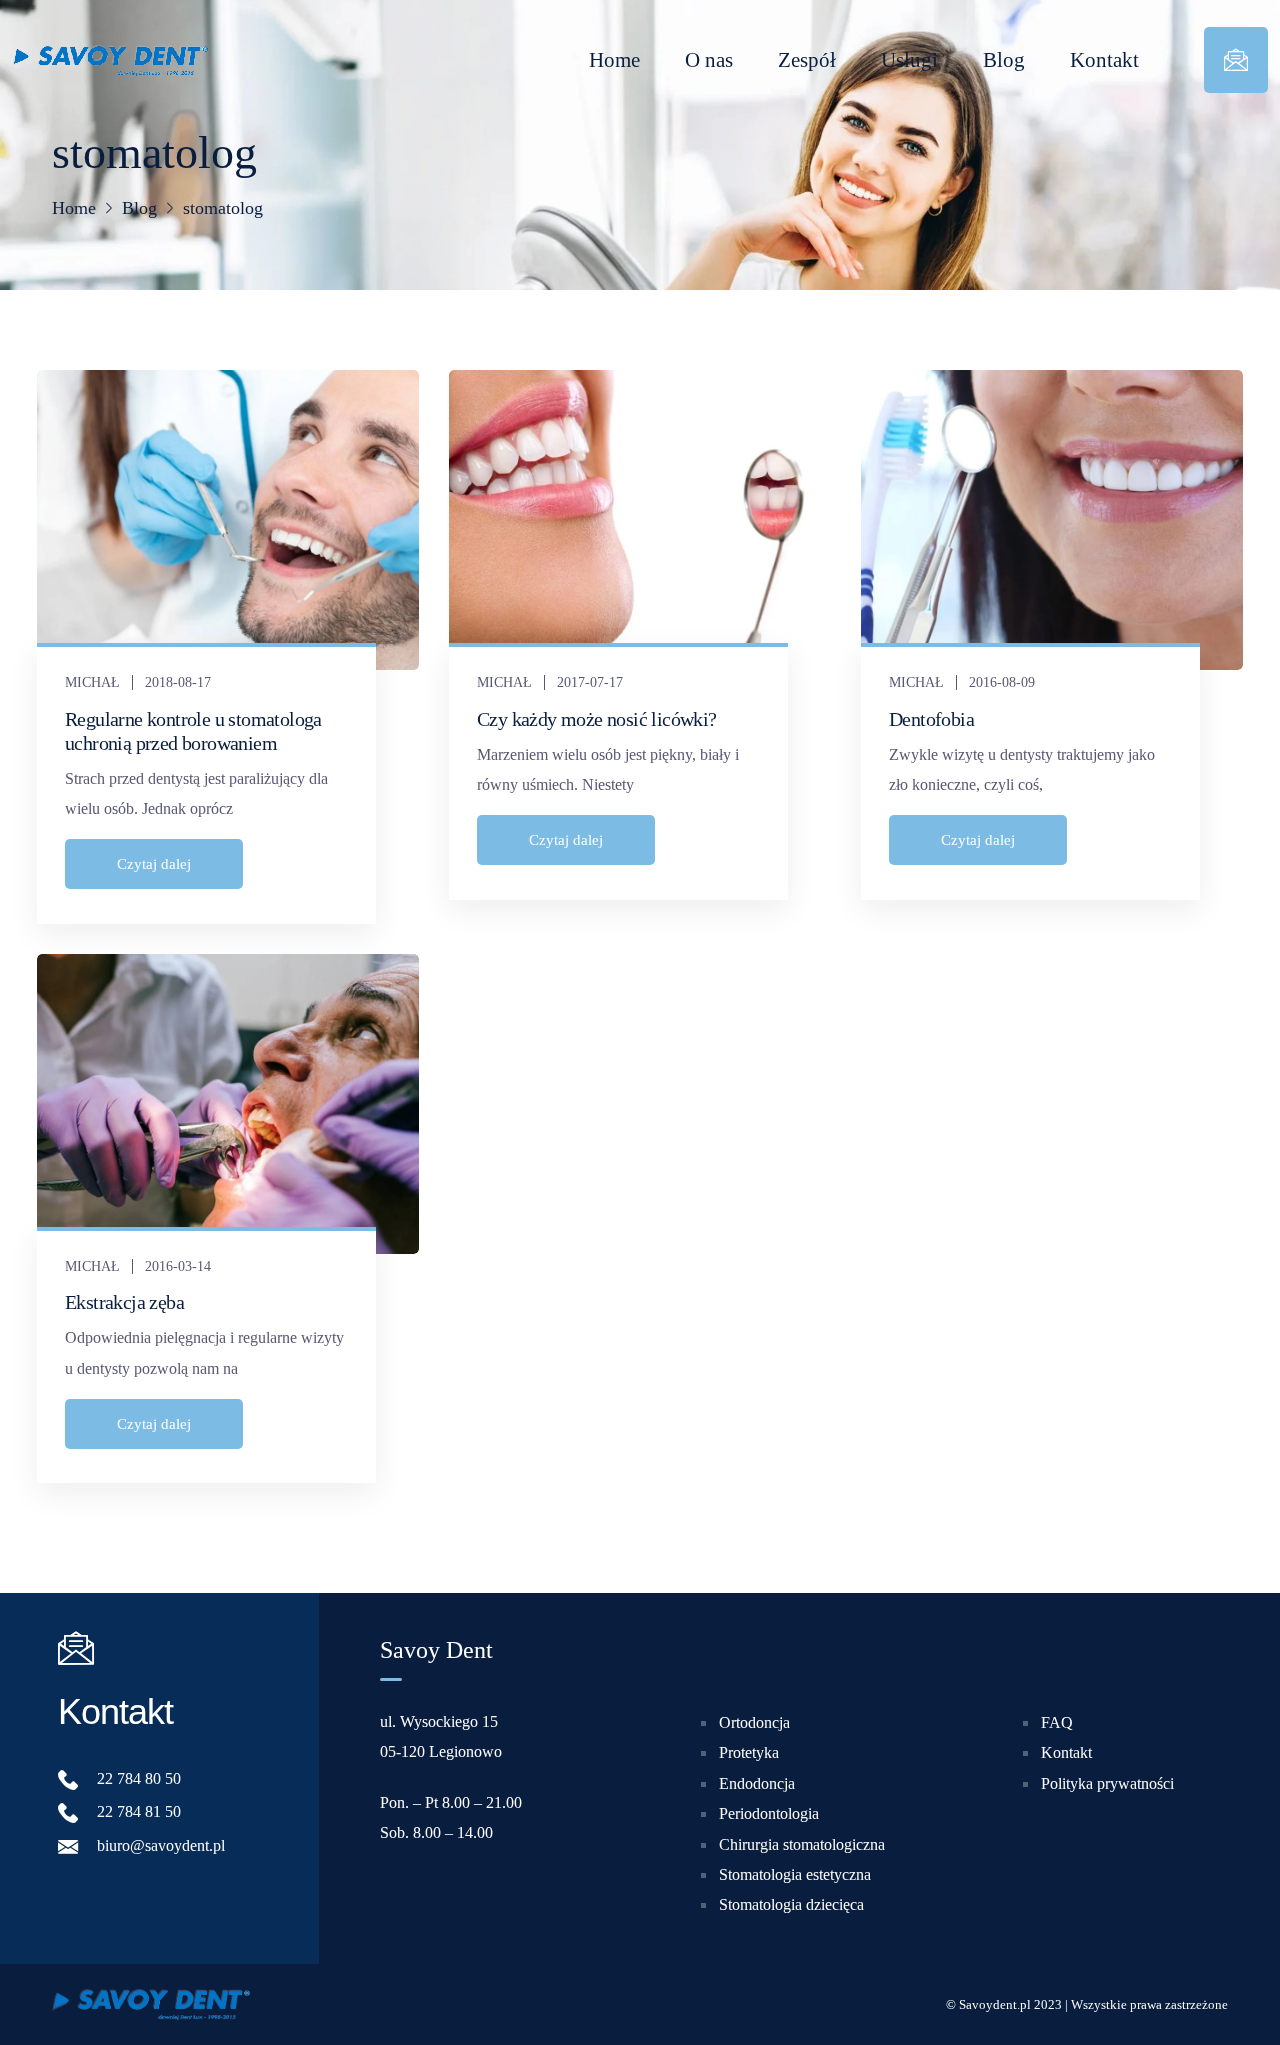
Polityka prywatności (1107, 1783)
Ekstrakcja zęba (124, 1302)
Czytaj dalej (154, 864)
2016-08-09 (1002, 682)
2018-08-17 (178, 682)
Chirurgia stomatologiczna (802, 1844)
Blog (1004, 60)
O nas (709, 60)
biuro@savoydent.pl (161, 1845)
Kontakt (1104, 60)
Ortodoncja (754, 1722)
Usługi (909, 60)
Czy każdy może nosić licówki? (597, 719)
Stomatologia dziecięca (791, 1905)
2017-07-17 (590, 682)
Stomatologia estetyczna (795, 1874)
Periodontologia (769, 1813)
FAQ (1057, 1722)
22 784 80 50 (139, 1778)
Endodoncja (757, 1783)
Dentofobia (931, 719)
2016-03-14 (178, 1266)
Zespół (807, 60)
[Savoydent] (110, 60)
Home (614, 60)
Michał (92, 682)
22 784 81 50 (139, 1812)
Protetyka (749, 1753)
